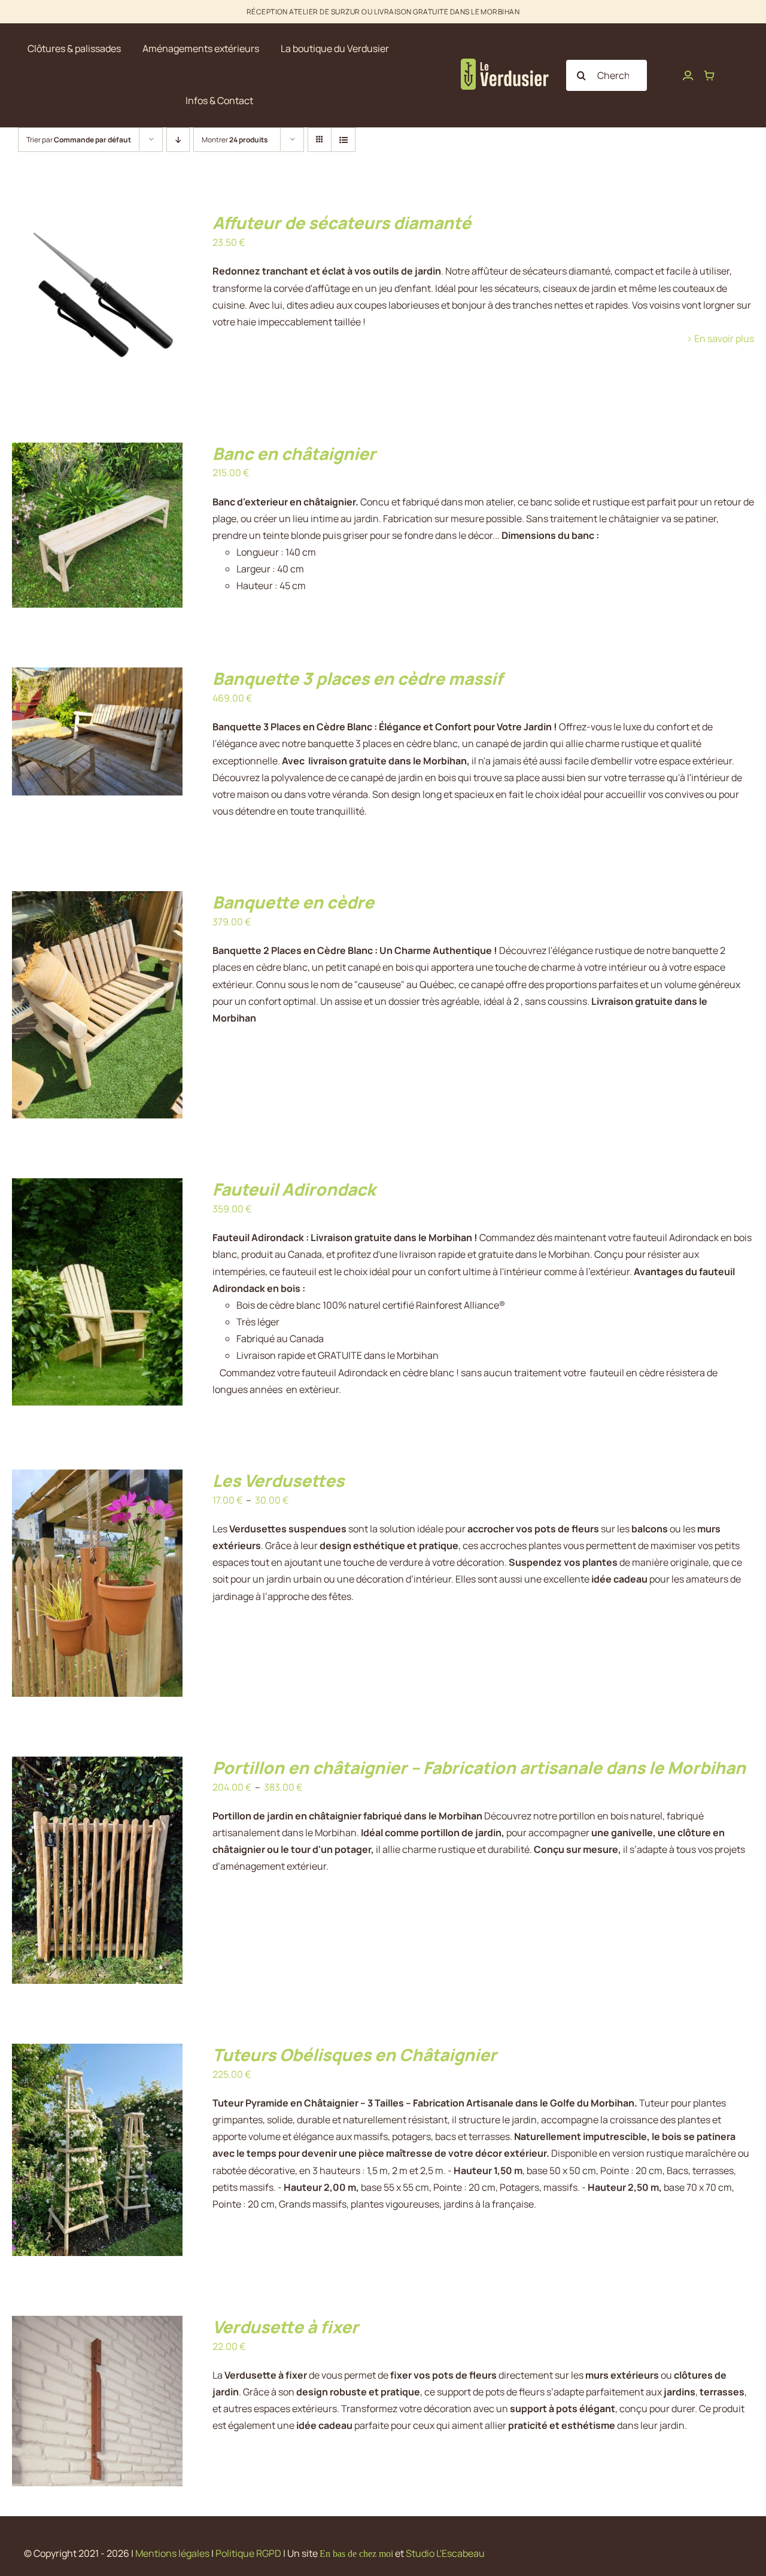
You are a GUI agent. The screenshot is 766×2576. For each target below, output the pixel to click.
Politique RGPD (248, 2553)
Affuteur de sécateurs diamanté (342, 222)
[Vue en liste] (343, 140)
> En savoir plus (720, 339)
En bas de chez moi (356, 2554)
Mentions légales (172, 2553)
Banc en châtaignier (294, 453)
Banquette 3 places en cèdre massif (358, 678)
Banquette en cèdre (293, 902)
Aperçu (148, 300)
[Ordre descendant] (178, 140)
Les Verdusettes (278, 1480)
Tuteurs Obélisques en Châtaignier (355, 2054)
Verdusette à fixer (285, 2327)
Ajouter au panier (72, 300)
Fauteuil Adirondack (294, 1189)
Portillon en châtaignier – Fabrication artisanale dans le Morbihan (479, 1767)
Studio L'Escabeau (445, 2553)
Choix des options (72, 1586)
